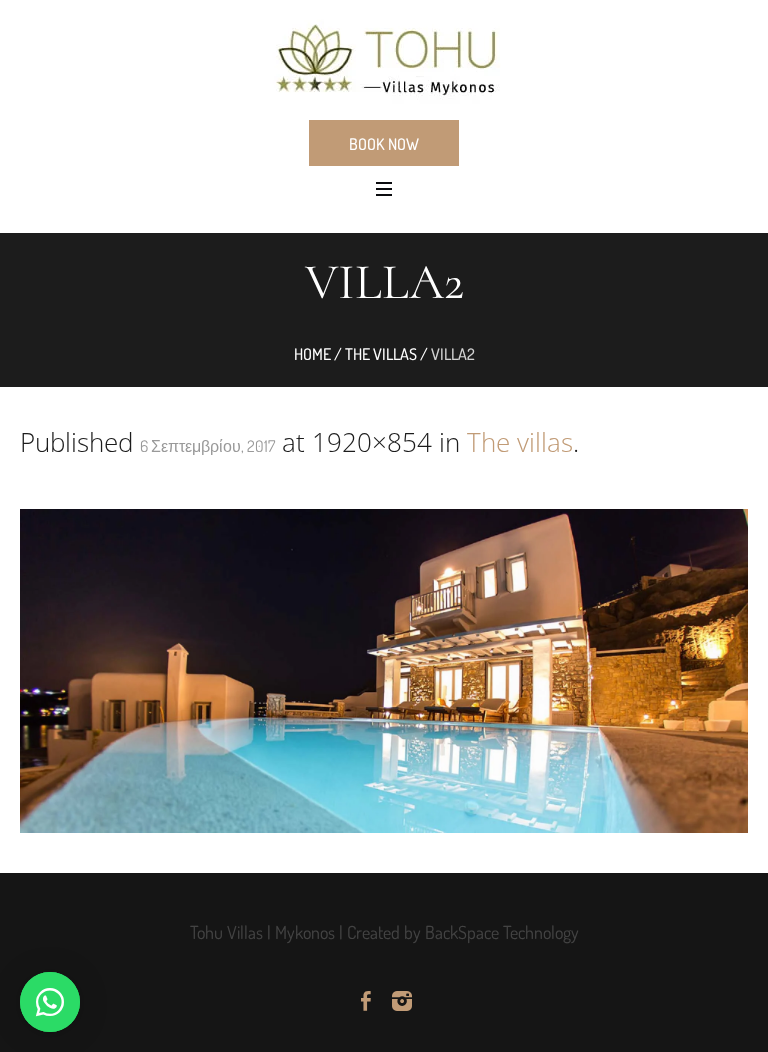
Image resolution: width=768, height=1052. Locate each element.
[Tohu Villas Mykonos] (384, 58)
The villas (381, 354)
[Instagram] (402, 1001)
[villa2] (384, 671)
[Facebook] (366, 1001)
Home (312, 354)
